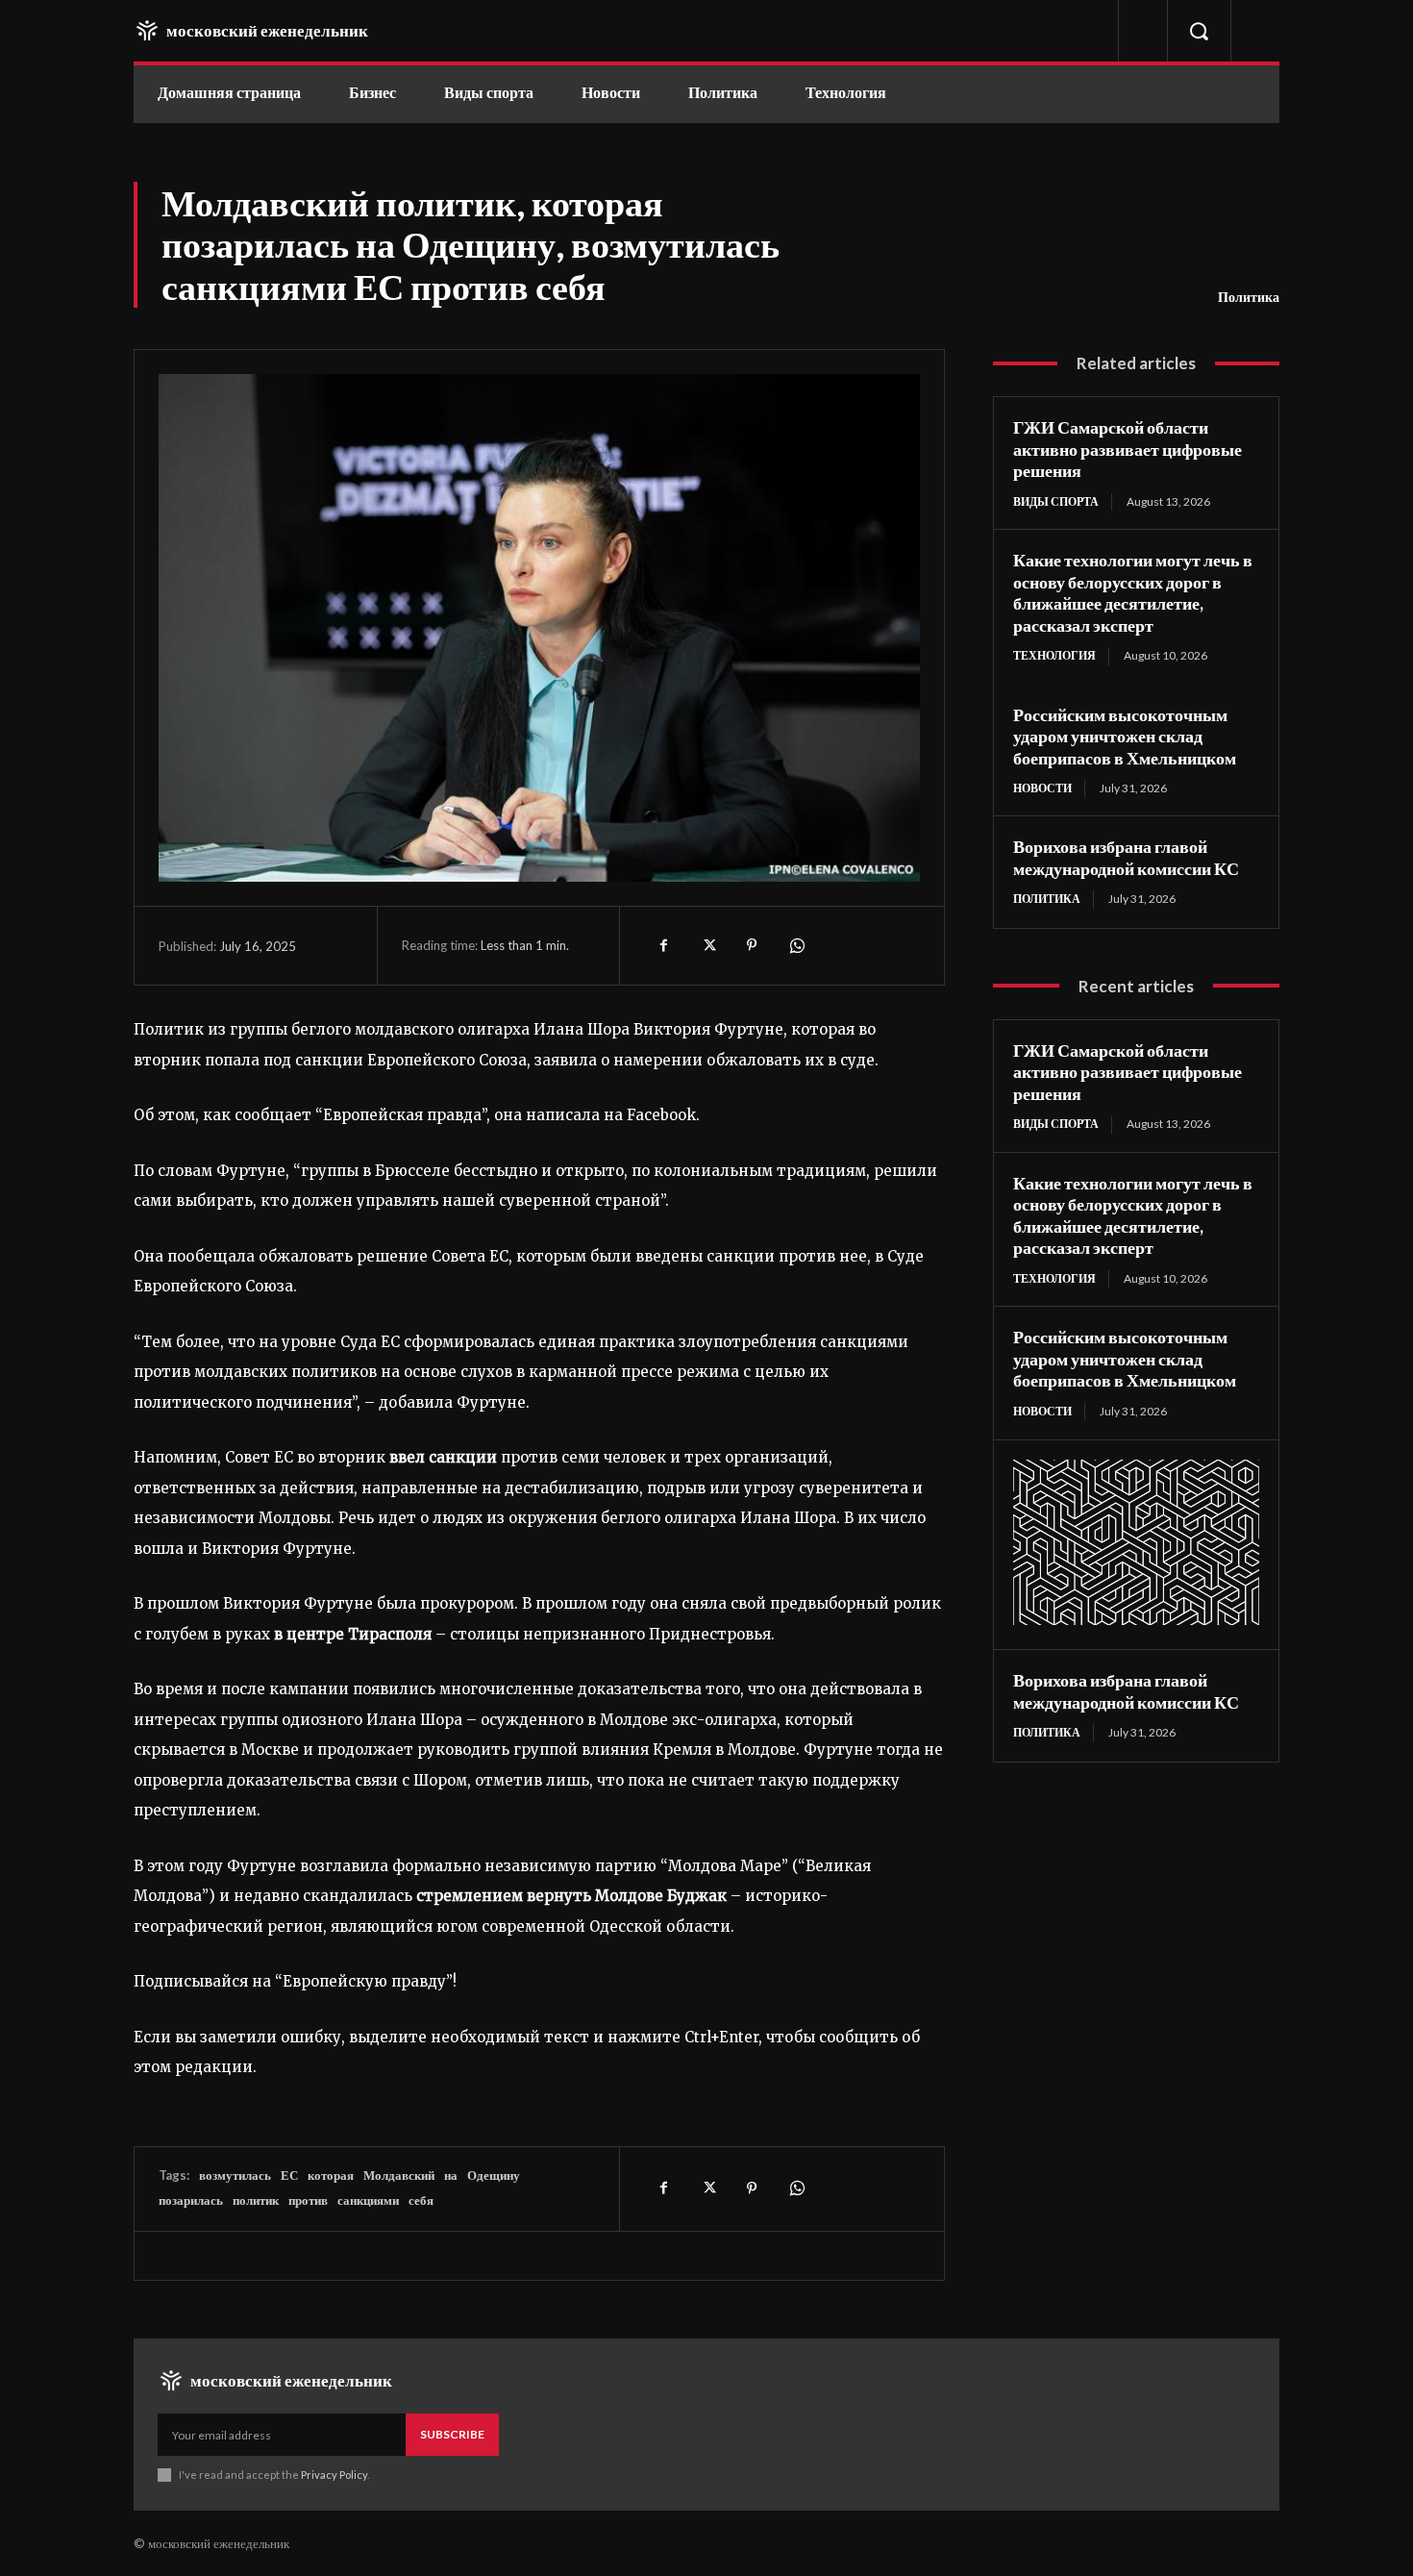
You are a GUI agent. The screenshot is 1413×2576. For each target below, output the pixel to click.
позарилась (191, 2200)
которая (331, 2175)
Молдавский (399, 2175)
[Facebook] (663, 945)
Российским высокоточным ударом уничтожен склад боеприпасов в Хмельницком (1125, 736)
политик (256, 2200)
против (308, 2200)
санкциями (368, 2200)
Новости (1042, 788)
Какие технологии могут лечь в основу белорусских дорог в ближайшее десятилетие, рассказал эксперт (1133, 592)
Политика (1249, 297)
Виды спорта (1056, 501)
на (451, 2175)
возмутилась (235, 2175)
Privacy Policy (334, 2475)
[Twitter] (707, 945)
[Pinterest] (752, 945)
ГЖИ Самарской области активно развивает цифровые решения (1128, 449)
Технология (1054, 655)
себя (421, 2200)
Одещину (494, 2175)
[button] (1199, 31)
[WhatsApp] (796, 945)
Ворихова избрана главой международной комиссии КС (1126, 857)
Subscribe (452, 2434)
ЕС (289, 2175)
